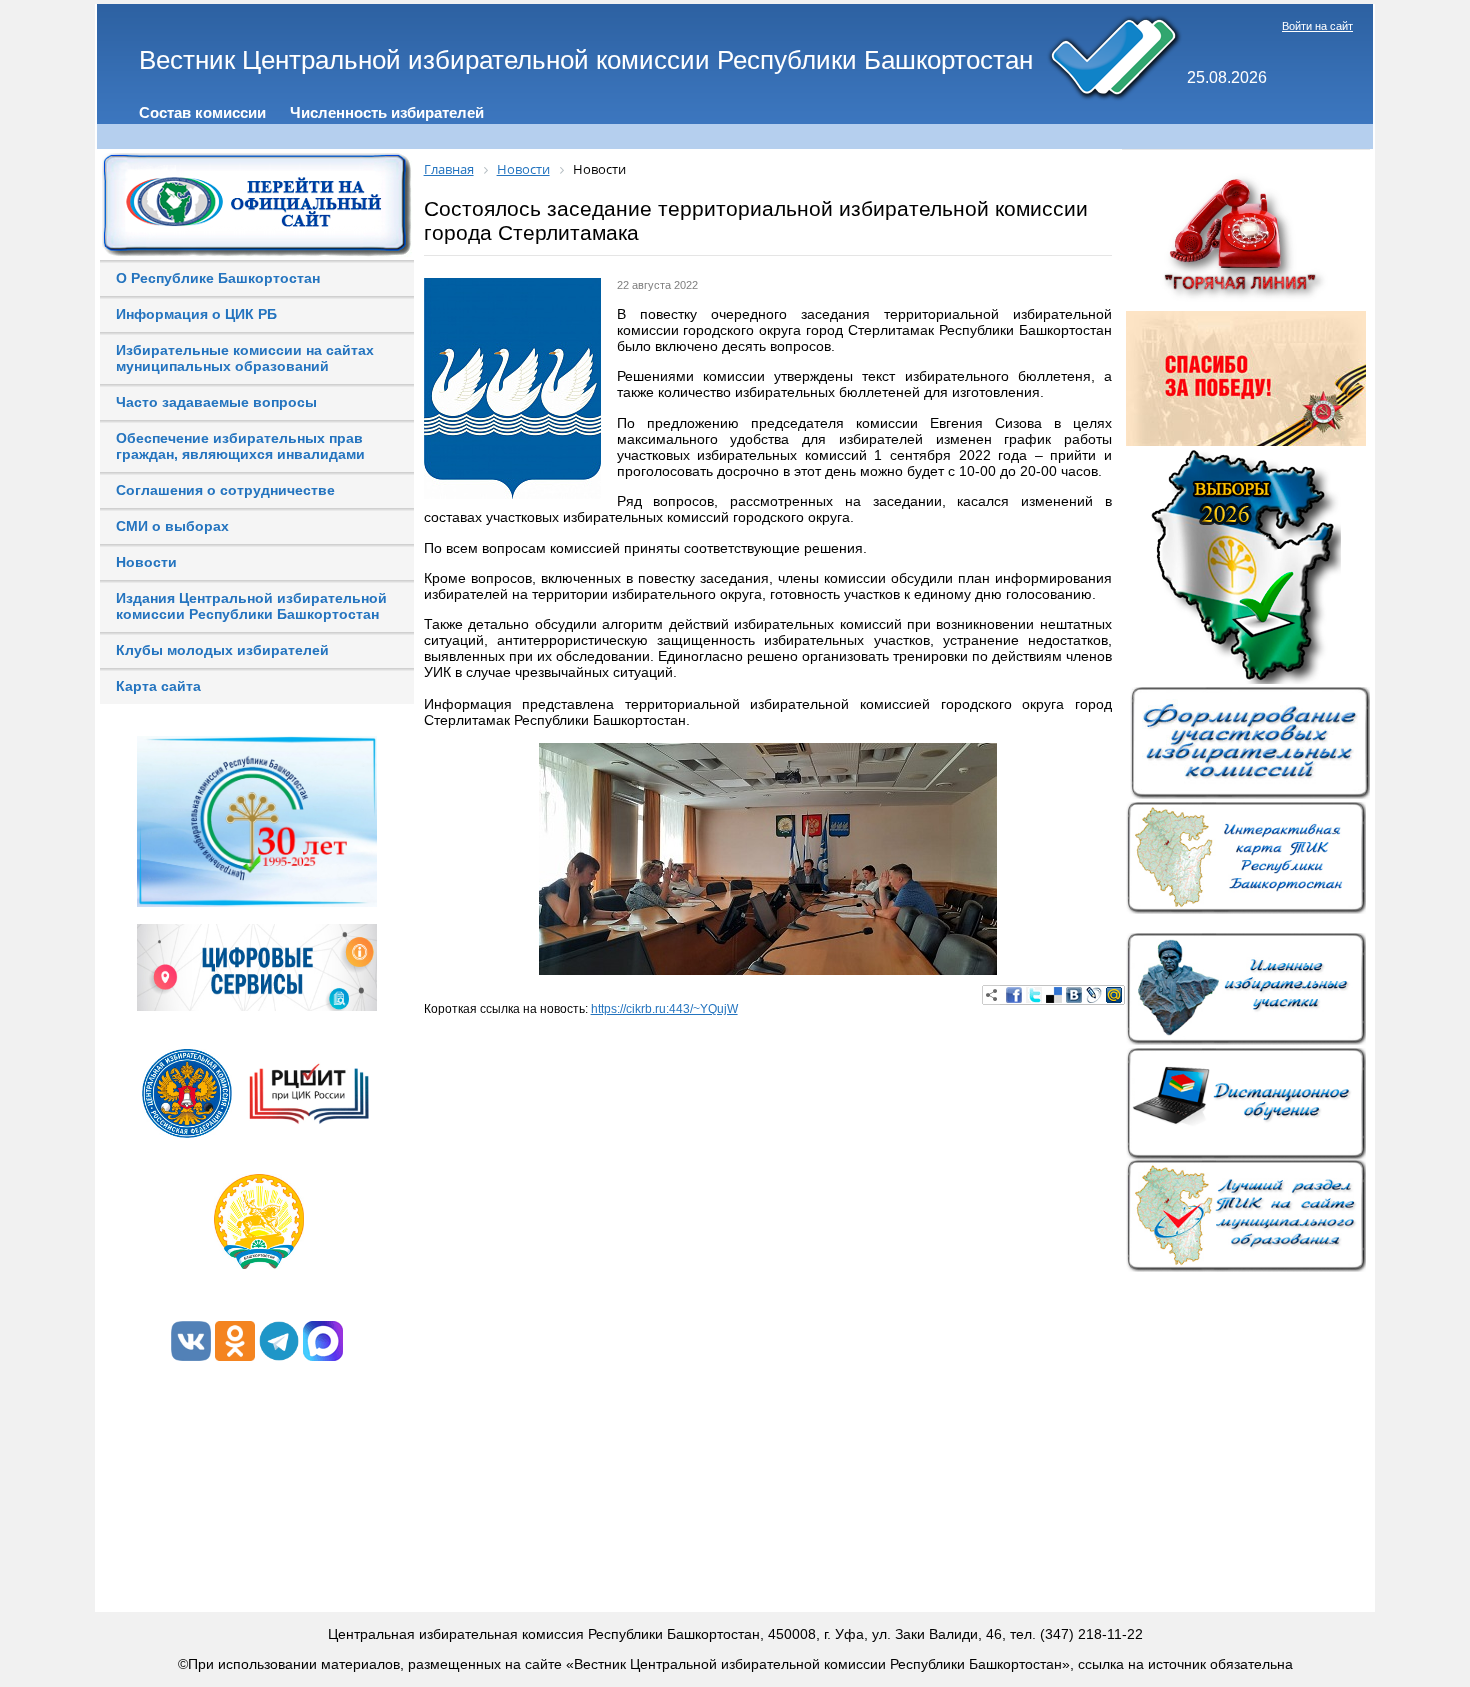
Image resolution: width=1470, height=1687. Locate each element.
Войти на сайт (1317, 26)
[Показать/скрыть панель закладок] (992, 995)
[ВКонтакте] (1074, 995)
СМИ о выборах (172, 526)
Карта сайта (158, 686)
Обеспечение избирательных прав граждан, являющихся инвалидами (240, 446)
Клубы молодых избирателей (222, 650)
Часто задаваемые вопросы (216, 402)
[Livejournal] (1094, 995)
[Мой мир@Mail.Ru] (1114, 995)
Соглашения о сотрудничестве (225, 490)
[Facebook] (1014, 995)
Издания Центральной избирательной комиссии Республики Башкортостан (251, 606)
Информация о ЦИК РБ (196, 314)
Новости (146, 562)
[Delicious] (1054, 995)
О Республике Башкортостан (218, 278)
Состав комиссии (202, 112)
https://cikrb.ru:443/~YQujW (664, 1009)
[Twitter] (1034, 995)
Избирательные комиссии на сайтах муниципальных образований (245, 358)
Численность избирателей (387, 112)
